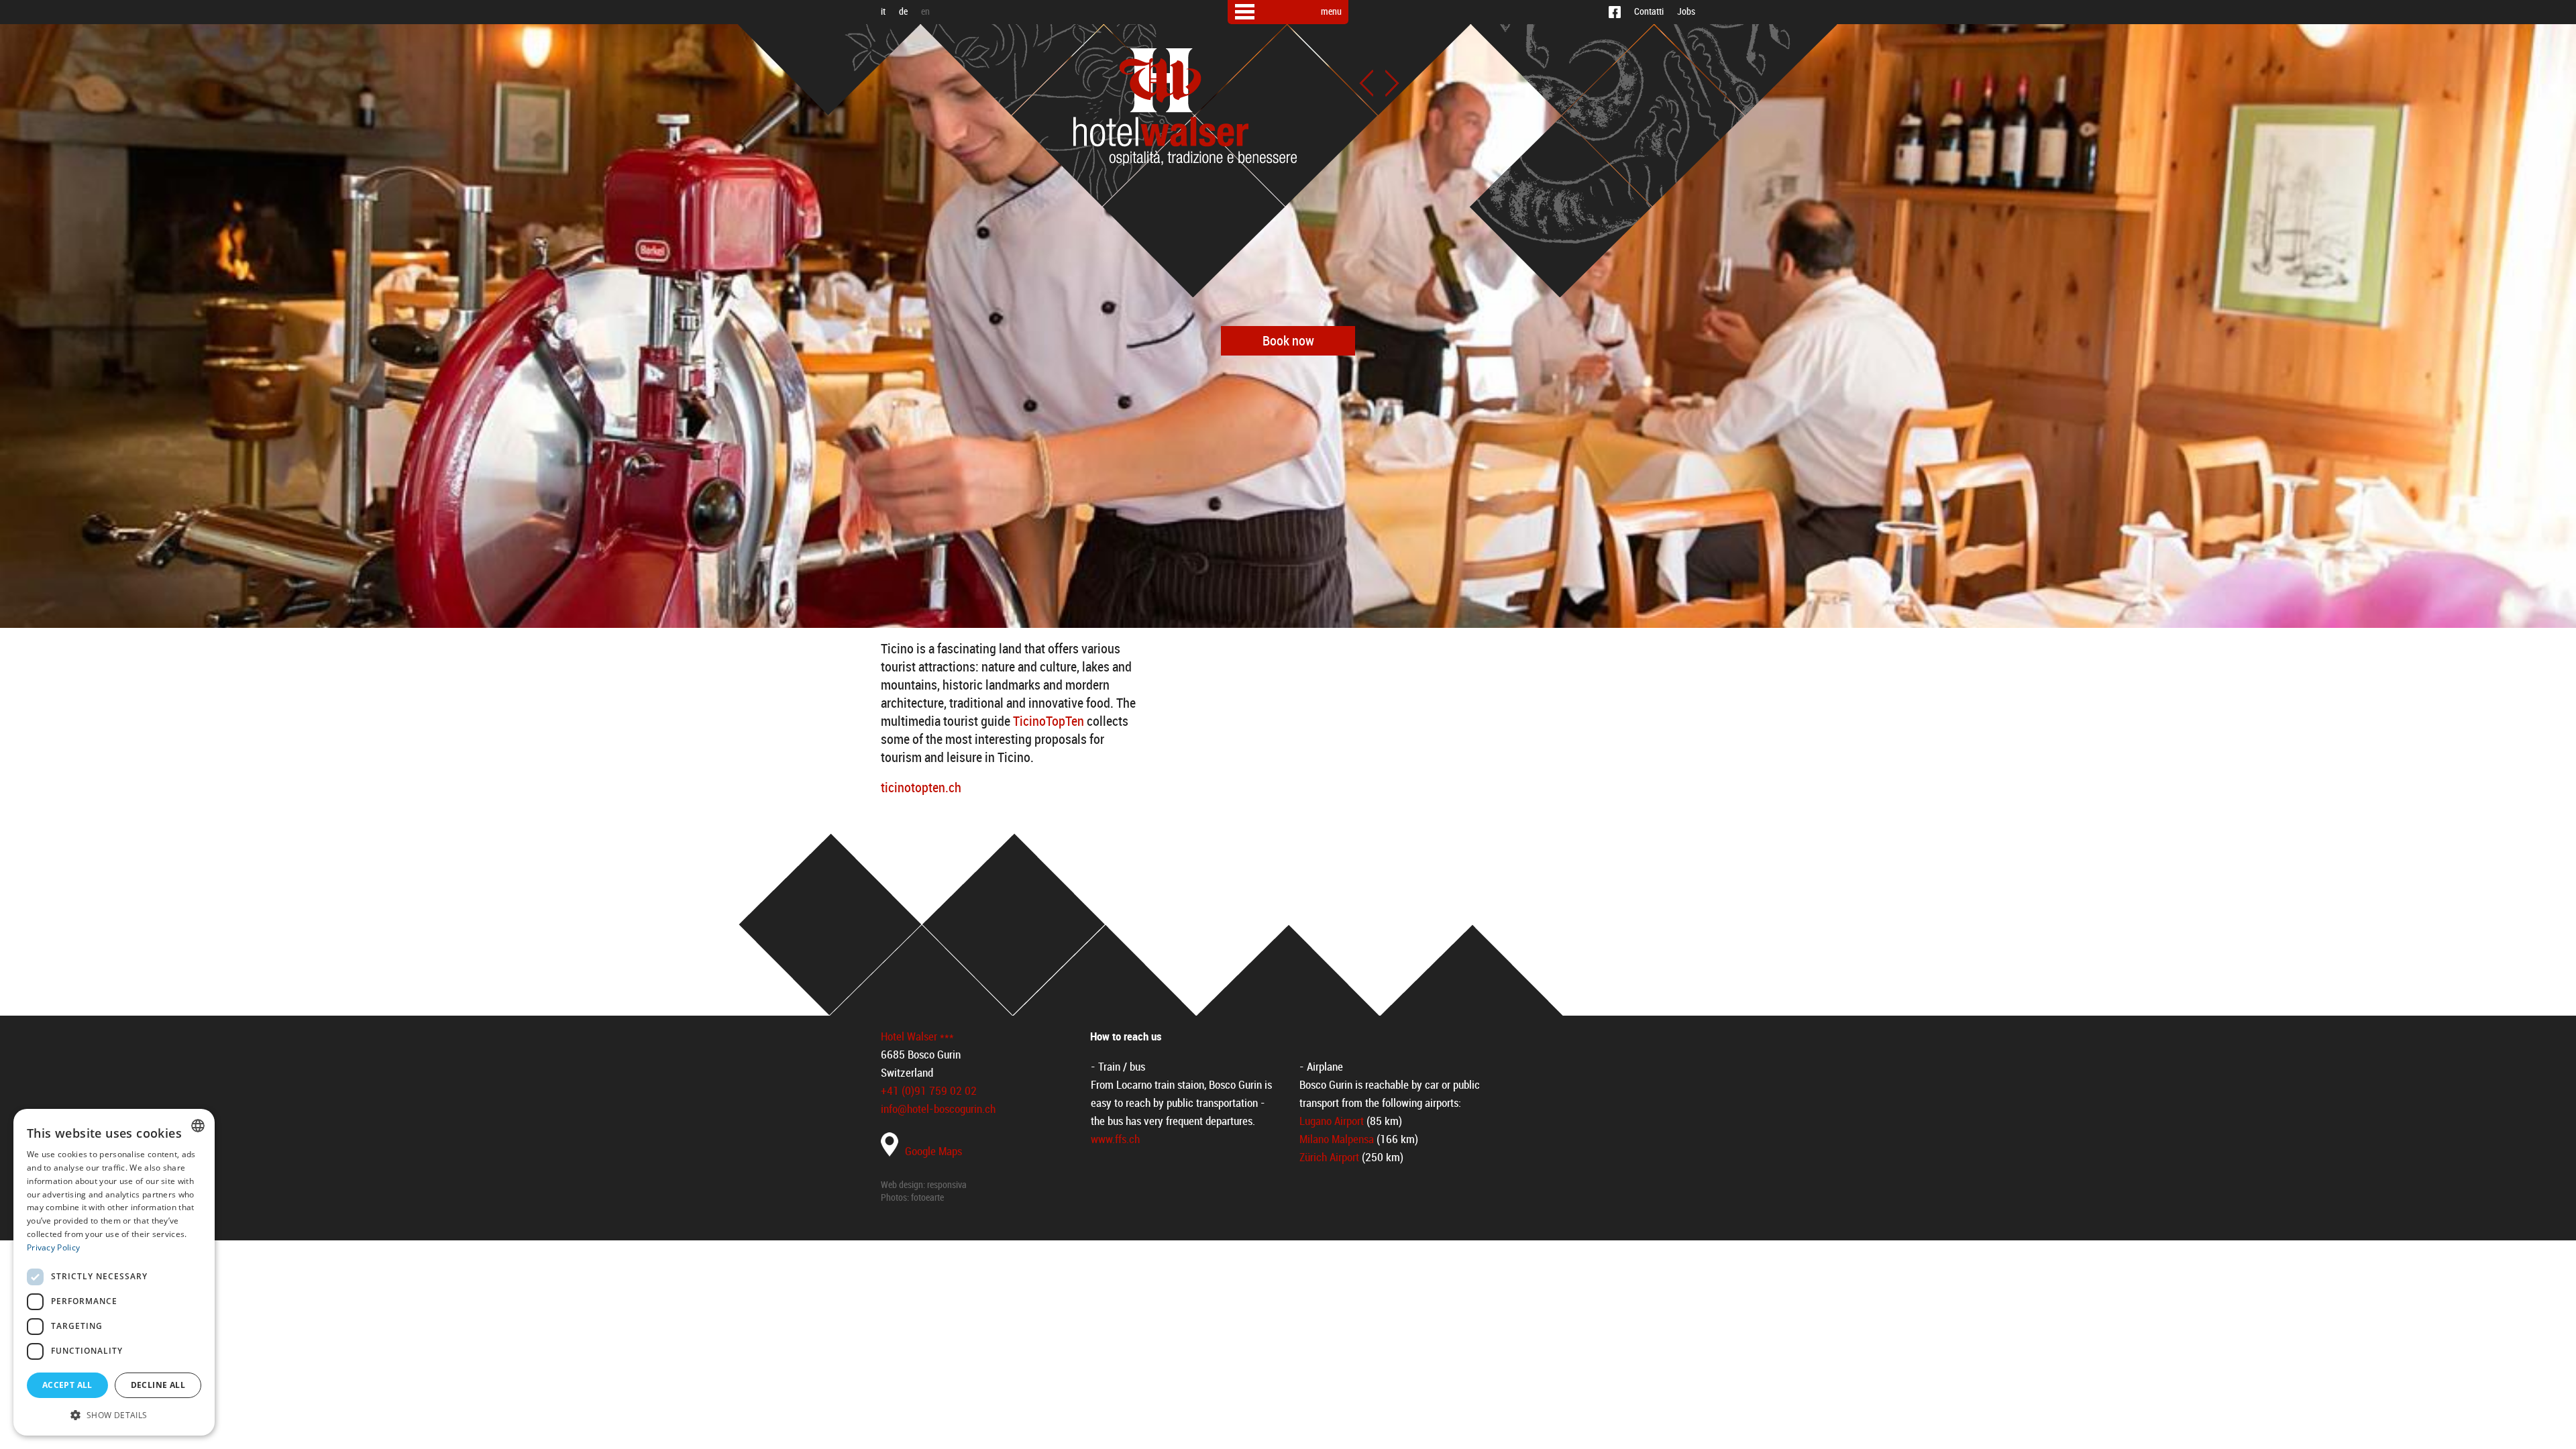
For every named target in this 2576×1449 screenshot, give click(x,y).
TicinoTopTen (1049, 721)
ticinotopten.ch (921, 788)
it (883, 12)
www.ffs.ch (1115, 1139)
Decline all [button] (158, 1385)
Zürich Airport (1329, 1157)
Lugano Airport (1332, 1121)
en (925, 12)
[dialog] (114, 1272)
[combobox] (198, 1126)
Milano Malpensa (1337, 1139)
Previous (1366, 83)
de (903, 12)
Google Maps (933, 1151)
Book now (1288, 341)
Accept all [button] (67, 1385)
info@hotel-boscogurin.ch (938, 1109)
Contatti (1649, 12)
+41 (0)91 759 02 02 (929, 1091)
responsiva (947, 1185)
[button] (114, 1414)
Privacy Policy (53, 1247)
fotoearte (927, 1198)
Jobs (1686, 12)
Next (1392, 83)
